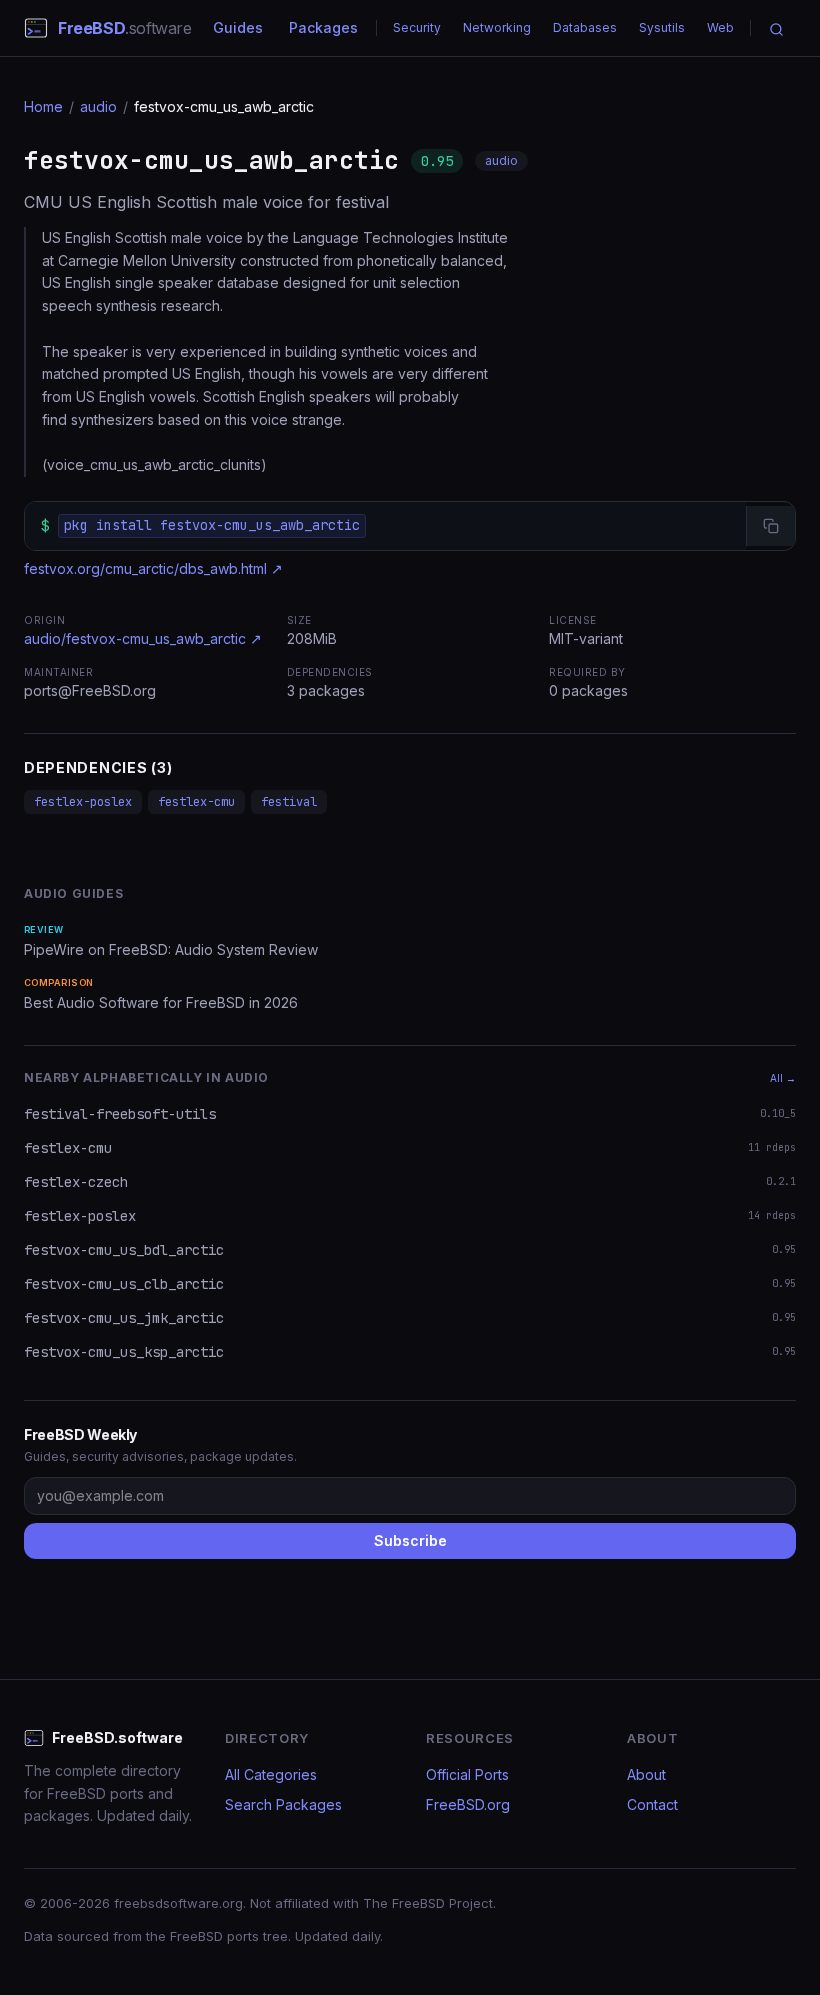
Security (417, 27)
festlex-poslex (83, 802)
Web (720, 27)
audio (98, 106)
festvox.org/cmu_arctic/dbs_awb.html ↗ (153, 568)
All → (783, 1078)
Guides (238, 27)
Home (43, 106)
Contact (652, 1804)
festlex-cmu (196, 802)
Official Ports (467, 1774)
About (646, 1774)
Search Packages (283, 1804)
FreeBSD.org (468, 1804)
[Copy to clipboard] (770, 526)
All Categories (271, 1774)
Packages (323, 27)
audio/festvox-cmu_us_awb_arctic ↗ (143, 638)
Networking (497, 27)
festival (289, 802)
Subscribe (410, 1540)
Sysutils (662, 27)
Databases (585, 27)
